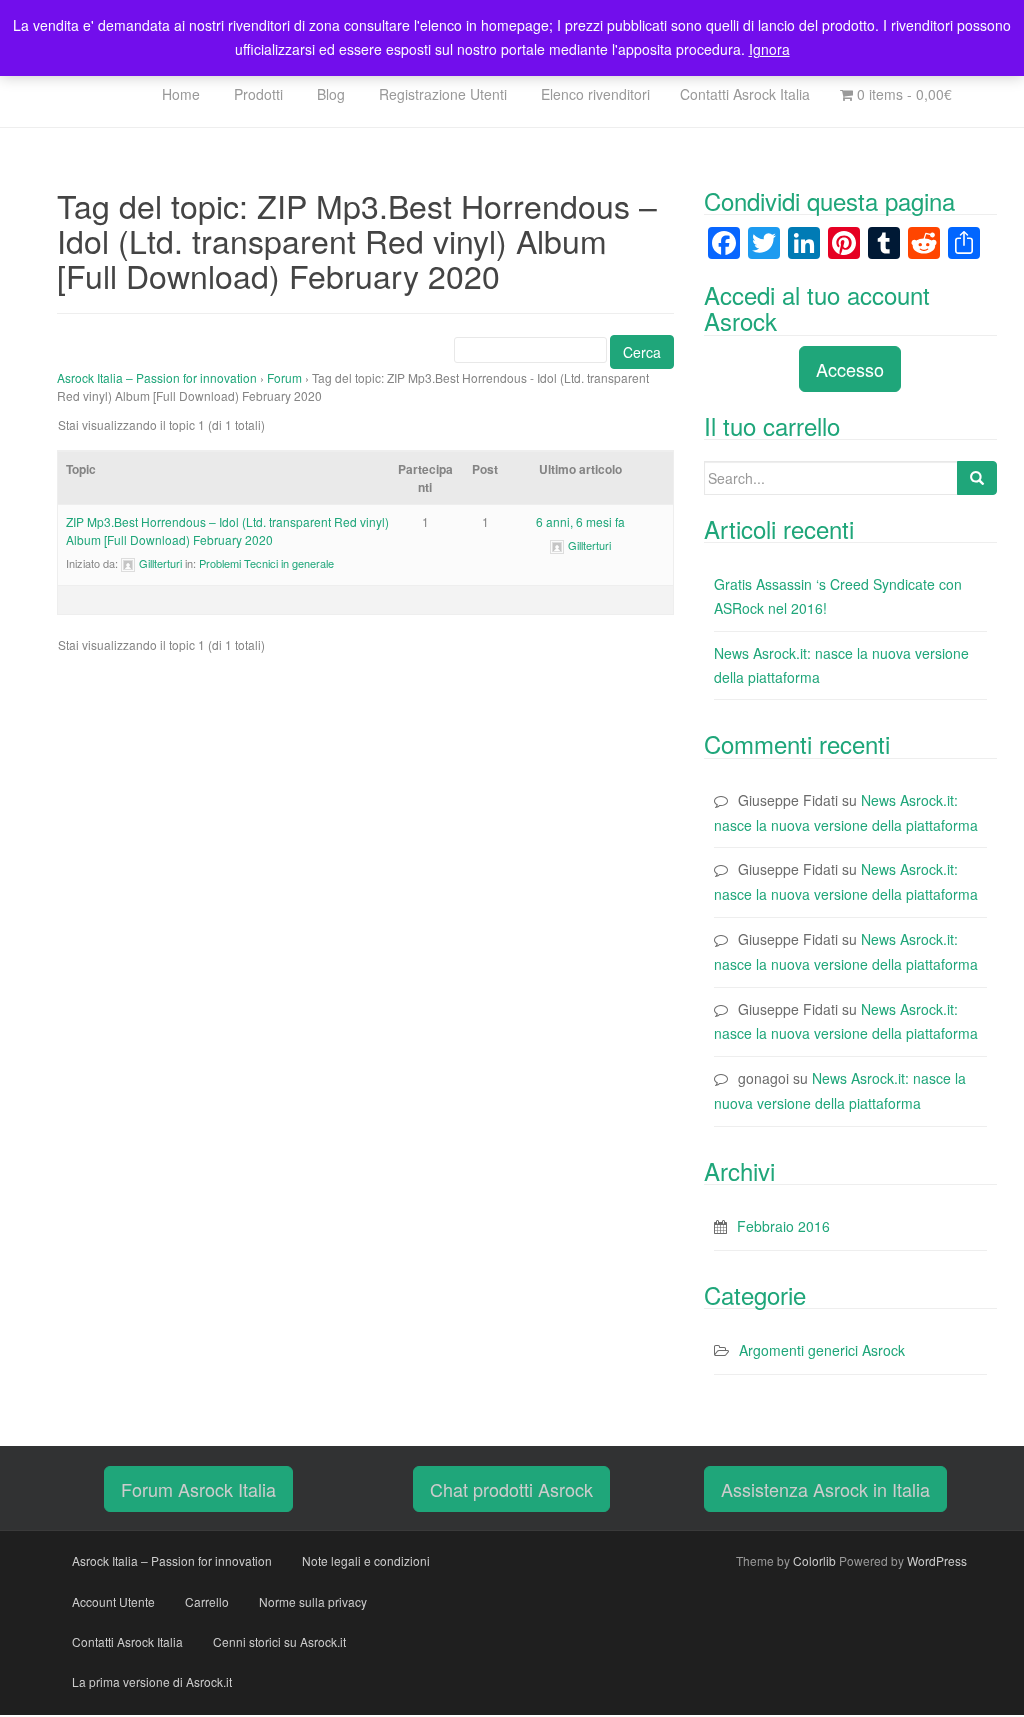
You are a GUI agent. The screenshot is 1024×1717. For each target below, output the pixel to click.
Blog (329, 94)
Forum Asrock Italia (198, 1489)
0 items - (902, 94)
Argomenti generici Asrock (822, 1350)
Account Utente (113, 1601)
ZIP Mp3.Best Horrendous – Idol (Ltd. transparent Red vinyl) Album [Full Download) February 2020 (227, 530)
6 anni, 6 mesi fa (580, 521)
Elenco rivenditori (593, 94)
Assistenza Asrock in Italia (825, 1489)
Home (179, 94)
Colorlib (814, 1560)
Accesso (850, 369)
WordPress (937, 1560)
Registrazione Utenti (441, 94)
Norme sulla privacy (313, 1601)
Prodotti (256, 94)
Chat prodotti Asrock (511, 1489)
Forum (284, 377)
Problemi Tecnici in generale (266, 563)
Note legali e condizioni (366, 1560)
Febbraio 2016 (783, 1226)
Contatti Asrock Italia (745, 94)
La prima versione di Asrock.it (152, 1681)
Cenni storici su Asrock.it (279, 1641)
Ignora (769, 49)
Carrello (207, 1601)
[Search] (977, 478)
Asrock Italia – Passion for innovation (157, 377)
